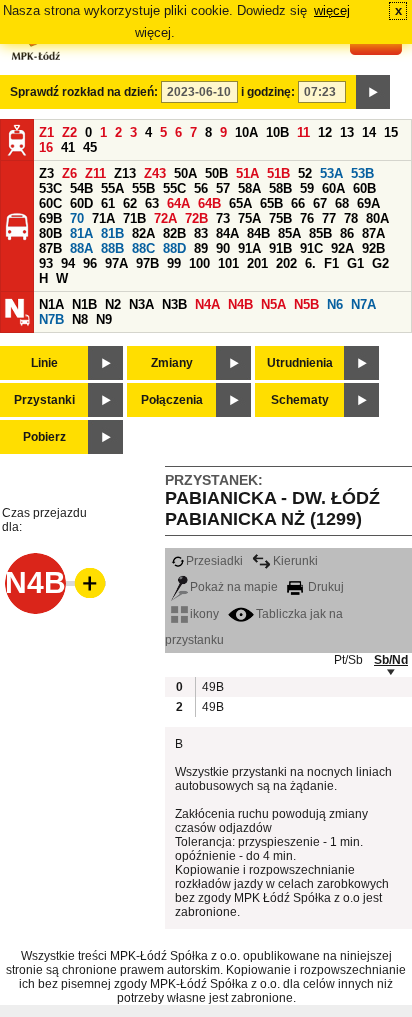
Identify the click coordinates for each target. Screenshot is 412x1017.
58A (249, 188)
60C (50, 203)
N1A (51, 304)
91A (249, 248)
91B (280, 248)
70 (77, 218)
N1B (84, 304)
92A (342, 248)
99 (174, 263)
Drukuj (324, 587)
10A (246, 132)
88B (112, 248)
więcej (332, 10)
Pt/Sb (348, 660)
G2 (380, 263)
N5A (273, 304)
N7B (51, 319)
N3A (141, 304)
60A (333, 188)
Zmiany (172, 363)
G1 (355, 263)
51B (278, 173)
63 (152, 203)
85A (289, 233)
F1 (331, 263)
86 (347, 233)
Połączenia (172, 400)
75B (280, 218)
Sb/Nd (391, 660)
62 (130, 203)
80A (377, 218)
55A (112, 188)
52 (305, 173)
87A (373, 233)
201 (257, 263)
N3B (174, 304)
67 (320, 203)
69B (50, 218)
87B (50, 248)
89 (201, 248)
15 (391, 132)
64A (178, 203)
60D (81, 203)
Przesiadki (214, 561)
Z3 (46, 173)
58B (280, 188)
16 (46, 147)
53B (362, 173)
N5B (306, 304)
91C (311, 248)
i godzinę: (268, 92)
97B (147, 263)
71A (103, 218)
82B (174, 233)
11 (303, 132)
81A (81, 233)
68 (342, 203)
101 (228, 263)
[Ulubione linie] (84, 583)
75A (249, 218)
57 (223, 188)
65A (240, 203)
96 (90, 263)
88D (174, 248)
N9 (104, 319)
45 (90, 147)
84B (258, 233)
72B (196, 218)
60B (364, 188)
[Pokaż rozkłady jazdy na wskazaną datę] (373, 92)
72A (165, 218)
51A (247, 173)
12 (325, 132)
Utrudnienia (300, 363)
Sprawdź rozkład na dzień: (84, 92)
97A (116, 263)
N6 (335, 304)
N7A (363, 304)
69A (368, 203)
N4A (207, 304)
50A (185, 173)
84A (227, 233)
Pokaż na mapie (234, 587)
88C (143, 248)
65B (271, 203)
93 (46, 263)
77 (329, 218)
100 (199, 263)
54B (81, 188)
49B (212, 687)
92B (373, 248)
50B (216, 173)
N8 (80, 319)
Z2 (69, 132)
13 (347, 132)
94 (68, 263)
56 (201, 188)
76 (307, 218)
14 (369, 132)
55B (143, 188)
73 (223, 218)
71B (134, 218)
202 (286, 263)
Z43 (155, 173)
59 (307, 188)
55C (174, 188)
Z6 (69, 173)
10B (277, 132)
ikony (204, 614)
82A (143, 233)
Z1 (46, 132)
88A (81, 248)
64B (209, 203)
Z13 (125, 173)
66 (298, 203)
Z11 (95, 173)
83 (201, 233)
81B (112, 233)
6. (310, 263)
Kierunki (295, 561)
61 (108, 203)
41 (68, 147)
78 (351, 218)
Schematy (300, 400)
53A (331, 173)
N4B (240, 304)
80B (50, 233)
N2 (113, 304)
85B (320, 233)
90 (223, 248)
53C (50, 188)
